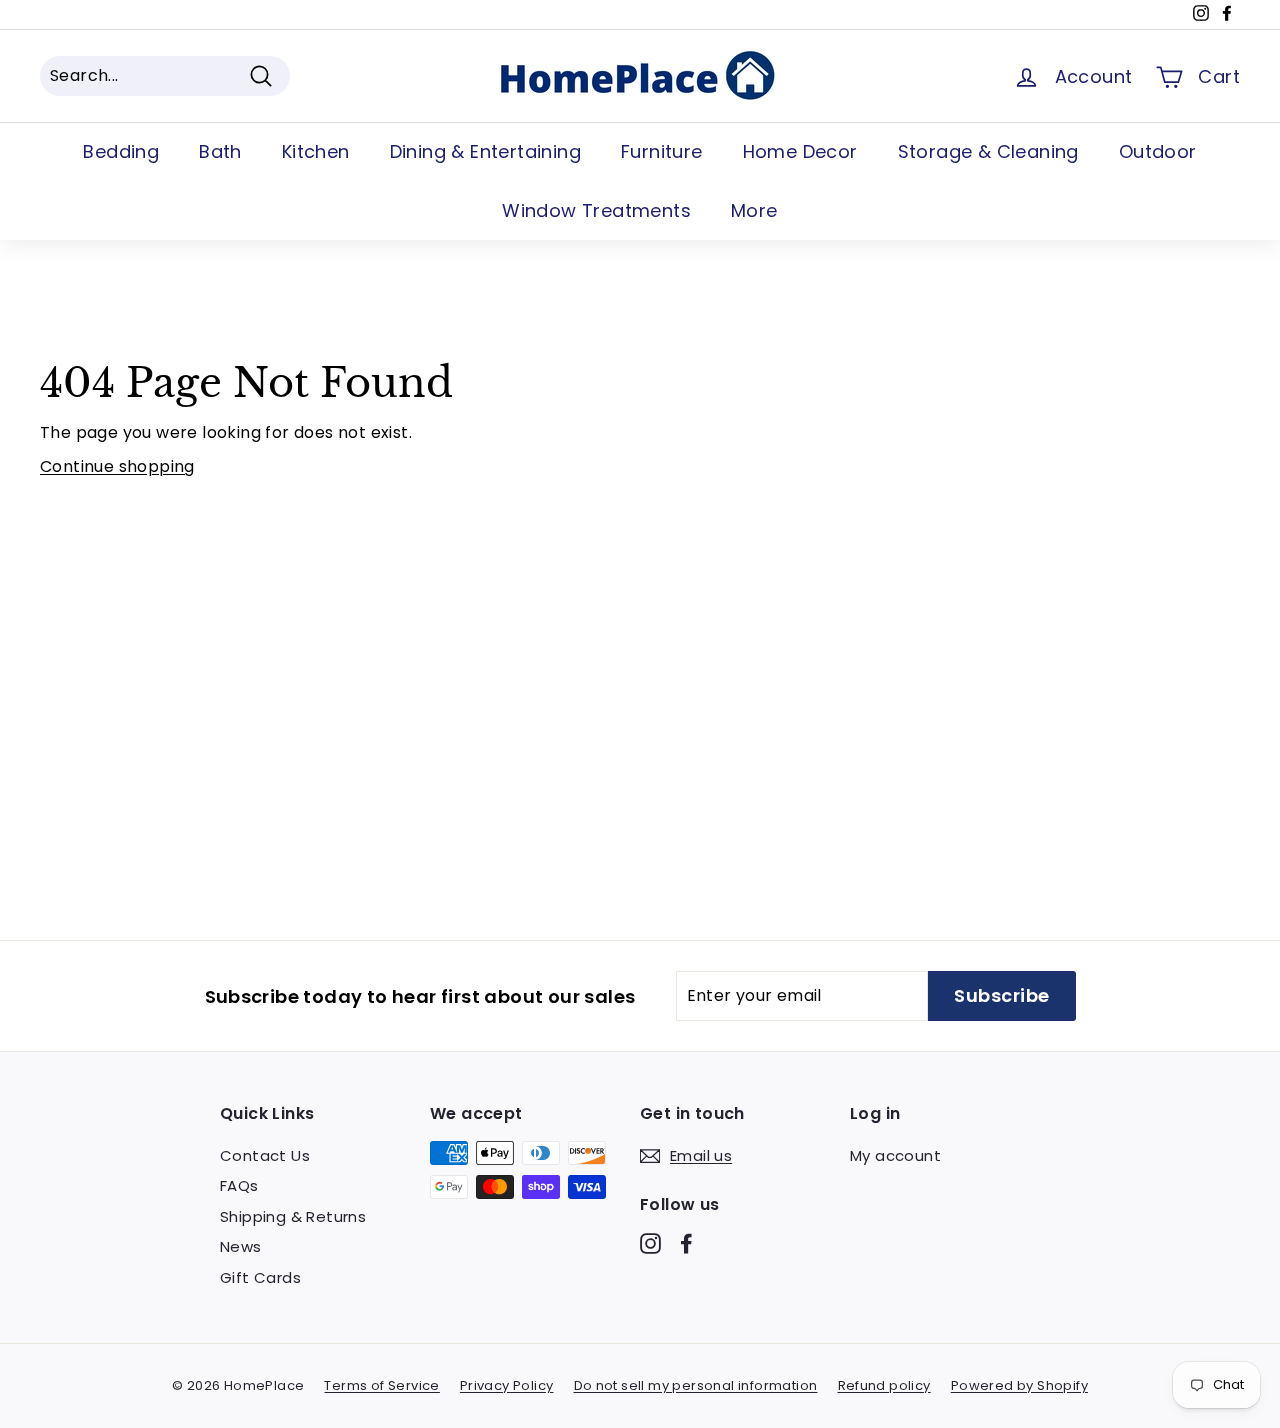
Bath (220, 151)
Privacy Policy (507, 1385)
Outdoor (1158, 151)
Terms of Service (381, 1385)
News (241, 1246)
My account (895, 1155)
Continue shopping (117, 466)
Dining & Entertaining (485, 151)
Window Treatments (596, 210)
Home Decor (800, 151)
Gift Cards (260, 1277)
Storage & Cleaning (988, 151)
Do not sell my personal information (696, 1385)
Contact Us (265, 1155)
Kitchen (316, 151)
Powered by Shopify (1019, 1385)
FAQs (239, 1185)
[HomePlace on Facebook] (686, 1243)
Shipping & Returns (293, 1216)
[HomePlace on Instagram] (650, 1243)
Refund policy (884, 1385)
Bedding (121, 151)
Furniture (662, 151)
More (754, 210)
